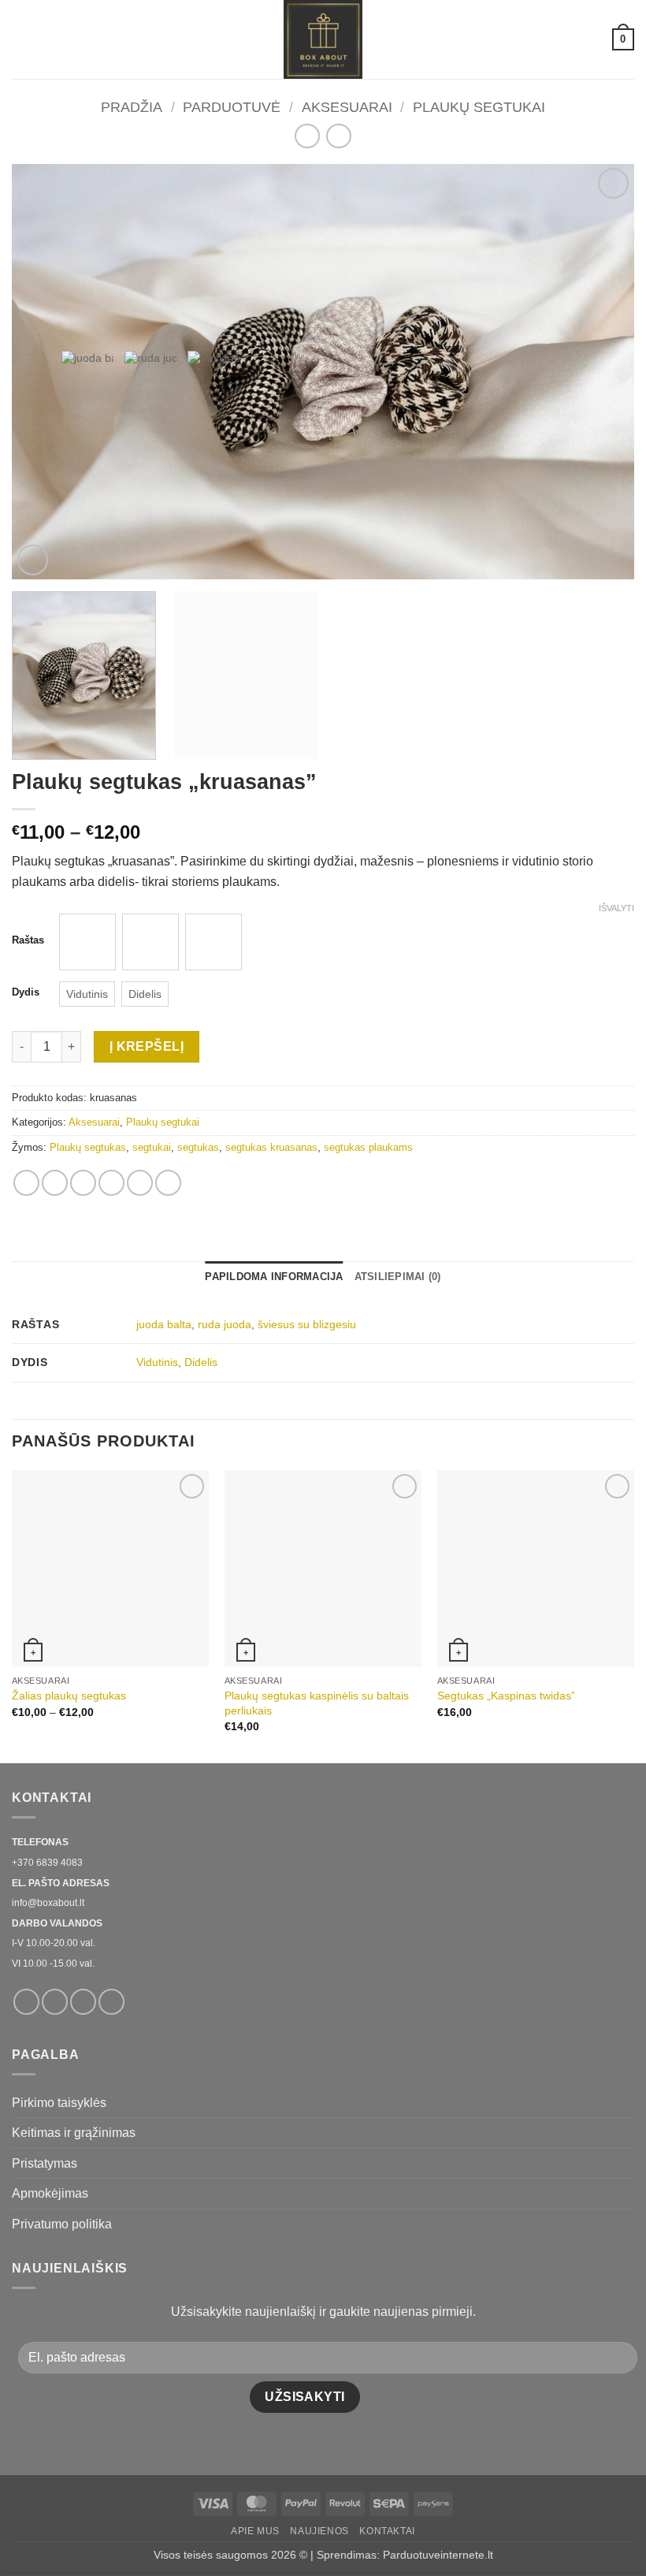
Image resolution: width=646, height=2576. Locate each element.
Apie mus (255, 2531)
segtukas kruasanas (271, 1147)
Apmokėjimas (50, 2193)
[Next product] (307, 136)
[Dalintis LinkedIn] (168, 1183)
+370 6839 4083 (47, 1863)
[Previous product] (338, 136)
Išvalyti (616, 908)
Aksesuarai (347, 107)
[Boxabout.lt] (323, 39)
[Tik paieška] (594, 39)
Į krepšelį (147, 1046)
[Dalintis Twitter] (83, 1183)
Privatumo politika (62, 2224)
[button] (21, 39)
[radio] (87, 942)
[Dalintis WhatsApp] (26, 1183)
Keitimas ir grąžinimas (74, 2133)
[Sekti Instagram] (55, 2002)
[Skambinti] (111, 2002)
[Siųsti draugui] (111, 1183)
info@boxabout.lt (48, 1903)
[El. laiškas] (83, 2002)
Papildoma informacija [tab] (274, 1277)
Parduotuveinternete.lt (438, 2555)
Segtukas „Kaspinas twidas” (506, 1696)
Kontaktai (387, 2531)
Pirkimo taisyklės (59, 2103)
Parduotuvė (232, 107)
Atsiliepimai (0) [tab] (398, 1277)
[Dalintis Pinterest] (140, 1183)
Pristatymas (45, 2163)
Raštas (28, 940)
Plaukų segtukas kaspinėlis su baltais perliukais (317, 1703)
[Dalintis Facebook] (55, 1183)
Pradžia (132, 107)
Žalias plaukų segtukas (69, 1696)
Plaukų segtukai (479, 107)
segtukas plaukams (368, 1147)
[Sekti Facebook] (26, 2002)
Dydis (26, 992)
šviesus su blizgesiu (307, 1324)
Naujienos (319, 2531)
